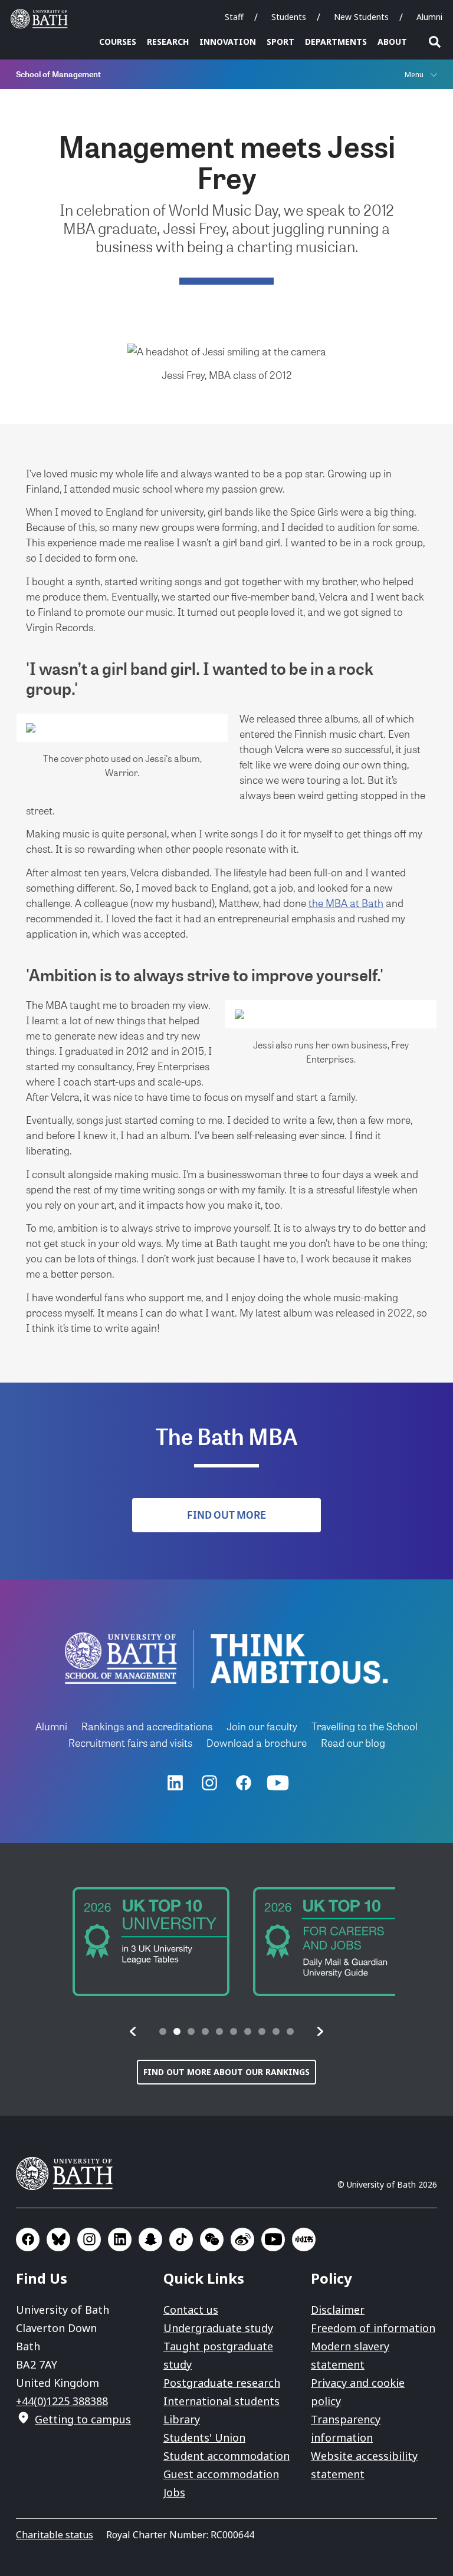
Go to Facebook (28, 2239)
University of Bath (42, 19)
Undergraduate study (218, 2328)
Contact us (191, 2310)
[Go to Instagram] (209, 1783)
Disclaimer (338, 2310)
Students (289, 17)
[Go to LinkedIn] (175, 1783)
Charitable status (55, 2535)
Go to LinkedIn (120, 2239)
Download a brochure (257, 1742)
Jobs (174, 2492)
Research (168, 42)
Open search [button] (435, 42)
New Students (361, 17)
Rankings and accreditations (147, 1726)
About (392, 42)
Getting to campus (83, 2419)
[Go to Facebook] (244, 1783)
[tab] (163, 2031)
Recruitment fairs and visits (130, 1742)
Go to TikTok (181, 2239)
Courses (118, 42)
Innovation (228, 42)
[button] (133, 2031)
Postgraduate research (222, 2383)
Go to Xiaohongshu (304, 2239)
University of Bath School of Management (121, 1658)
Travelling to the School (365, 1726)
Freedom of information (373, 2328)
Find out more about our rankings (226, 2072)
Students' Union (204, 2438)
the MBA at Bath (346, 903)
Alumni (429, 17)
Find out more (226, 1515)
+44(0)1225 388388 (62, 2401)
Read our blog (353, 1742)
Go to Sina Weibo (242, 2239)
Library (182, 2419)
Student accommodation (226, 2456)
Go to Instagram (89, 2239)
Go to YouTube (273, 2239)
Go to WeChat (212, 2239)
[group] (136, 1942)
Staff (234, 17)
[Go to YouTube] (278, 1783)
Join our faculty (262, 1726)
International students (221, 2401)
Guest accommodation (221, 2474)
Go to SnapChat (150, 2239)
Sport (280, 42)
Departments (336, 42)
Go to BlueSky (58, 2239)
